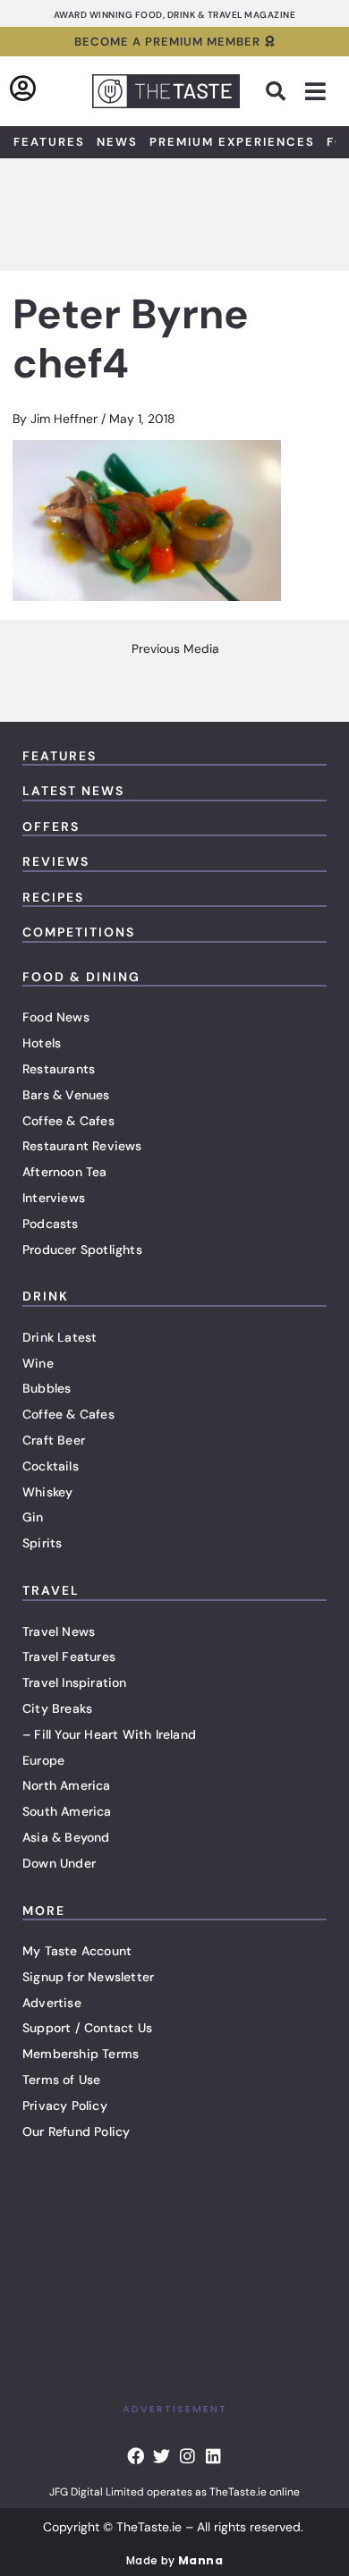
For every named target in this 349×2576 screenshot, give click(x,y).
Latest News (73, 791)
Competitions (79, 932)
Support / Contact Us (87, 2028)
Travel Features (69, 1657)
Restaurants (59, 1069)
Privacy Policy (65, 2106)
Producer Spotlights (82, 1250)
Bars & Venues (66, 1095)
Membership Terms (81, 2054)
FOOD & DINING (81, 977)
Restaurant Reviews (82, 1146)
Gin (33, 1517)
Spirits (42, 1543)
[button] (276, 91)
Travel (51, 1590)
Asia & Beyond (66, 1837)
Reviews (56, 861)
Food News (56, 1017)
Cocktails (51, 1466)
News (117, 142)
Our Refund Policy (76, 2131)
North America (67, 1785)
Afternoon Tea (65, 1172)
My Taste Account (77, 1951)
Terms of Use (61, 2080)
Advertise (52, 2003)
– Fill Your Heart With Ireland (109, 1734)
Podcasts (51, 1224)
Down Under (59, 1863)
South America (67, 1811)
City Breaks (57, 1708)
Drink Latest (60, 1337)
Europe (43, 1760)
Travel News (59, 1631)
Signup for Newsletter (88, 1977)
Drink (46, 1296)
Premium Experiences (232, 142)
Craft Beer (54, 1440)
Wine (38, 1363)
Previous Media (175, 649)
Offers (51, 826)
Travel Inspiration (75, 1682)
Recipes (53, 897)
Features (49, 142)
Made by (174, 2560)
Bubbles (47, 1388)
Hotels (42, 1043)
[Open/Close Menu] (315, 92)
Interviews (54, 1198)
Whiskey (47, 1492)
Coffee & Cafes (68, 1121)
